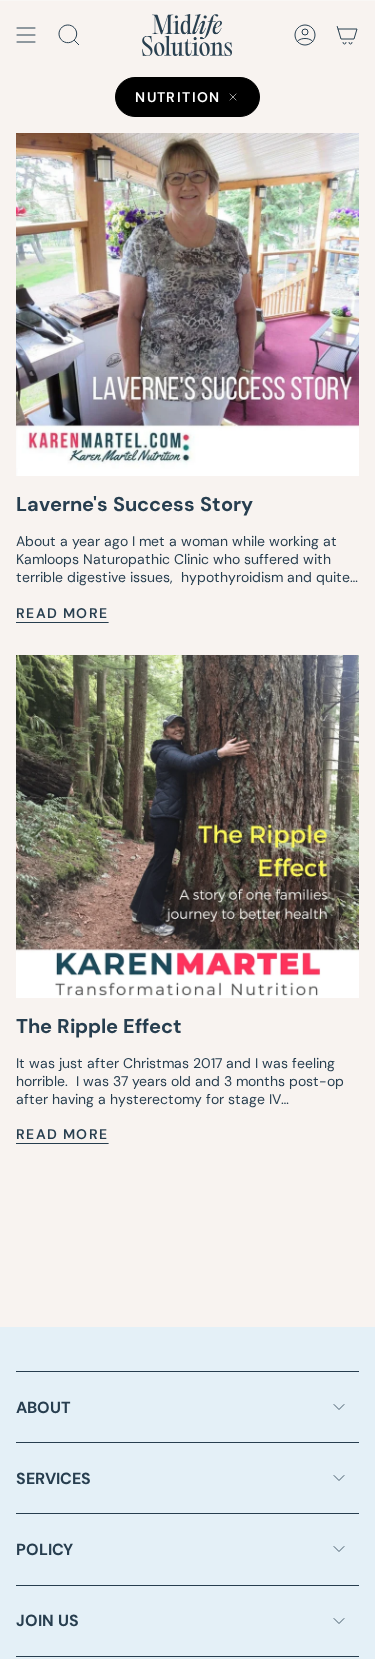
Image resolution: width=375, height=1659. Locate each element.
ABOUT (43, 1407)
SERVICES (53, 1478)
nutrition (178, 97)
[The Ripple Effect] (187, 826)
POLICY (44, 1549)
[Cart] (347, 35)
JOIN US (47, 1620)
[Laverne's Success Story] (187, 304)
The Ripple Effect (99, 1026)
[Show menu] (26, 35)
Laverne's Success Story (134, 504)
